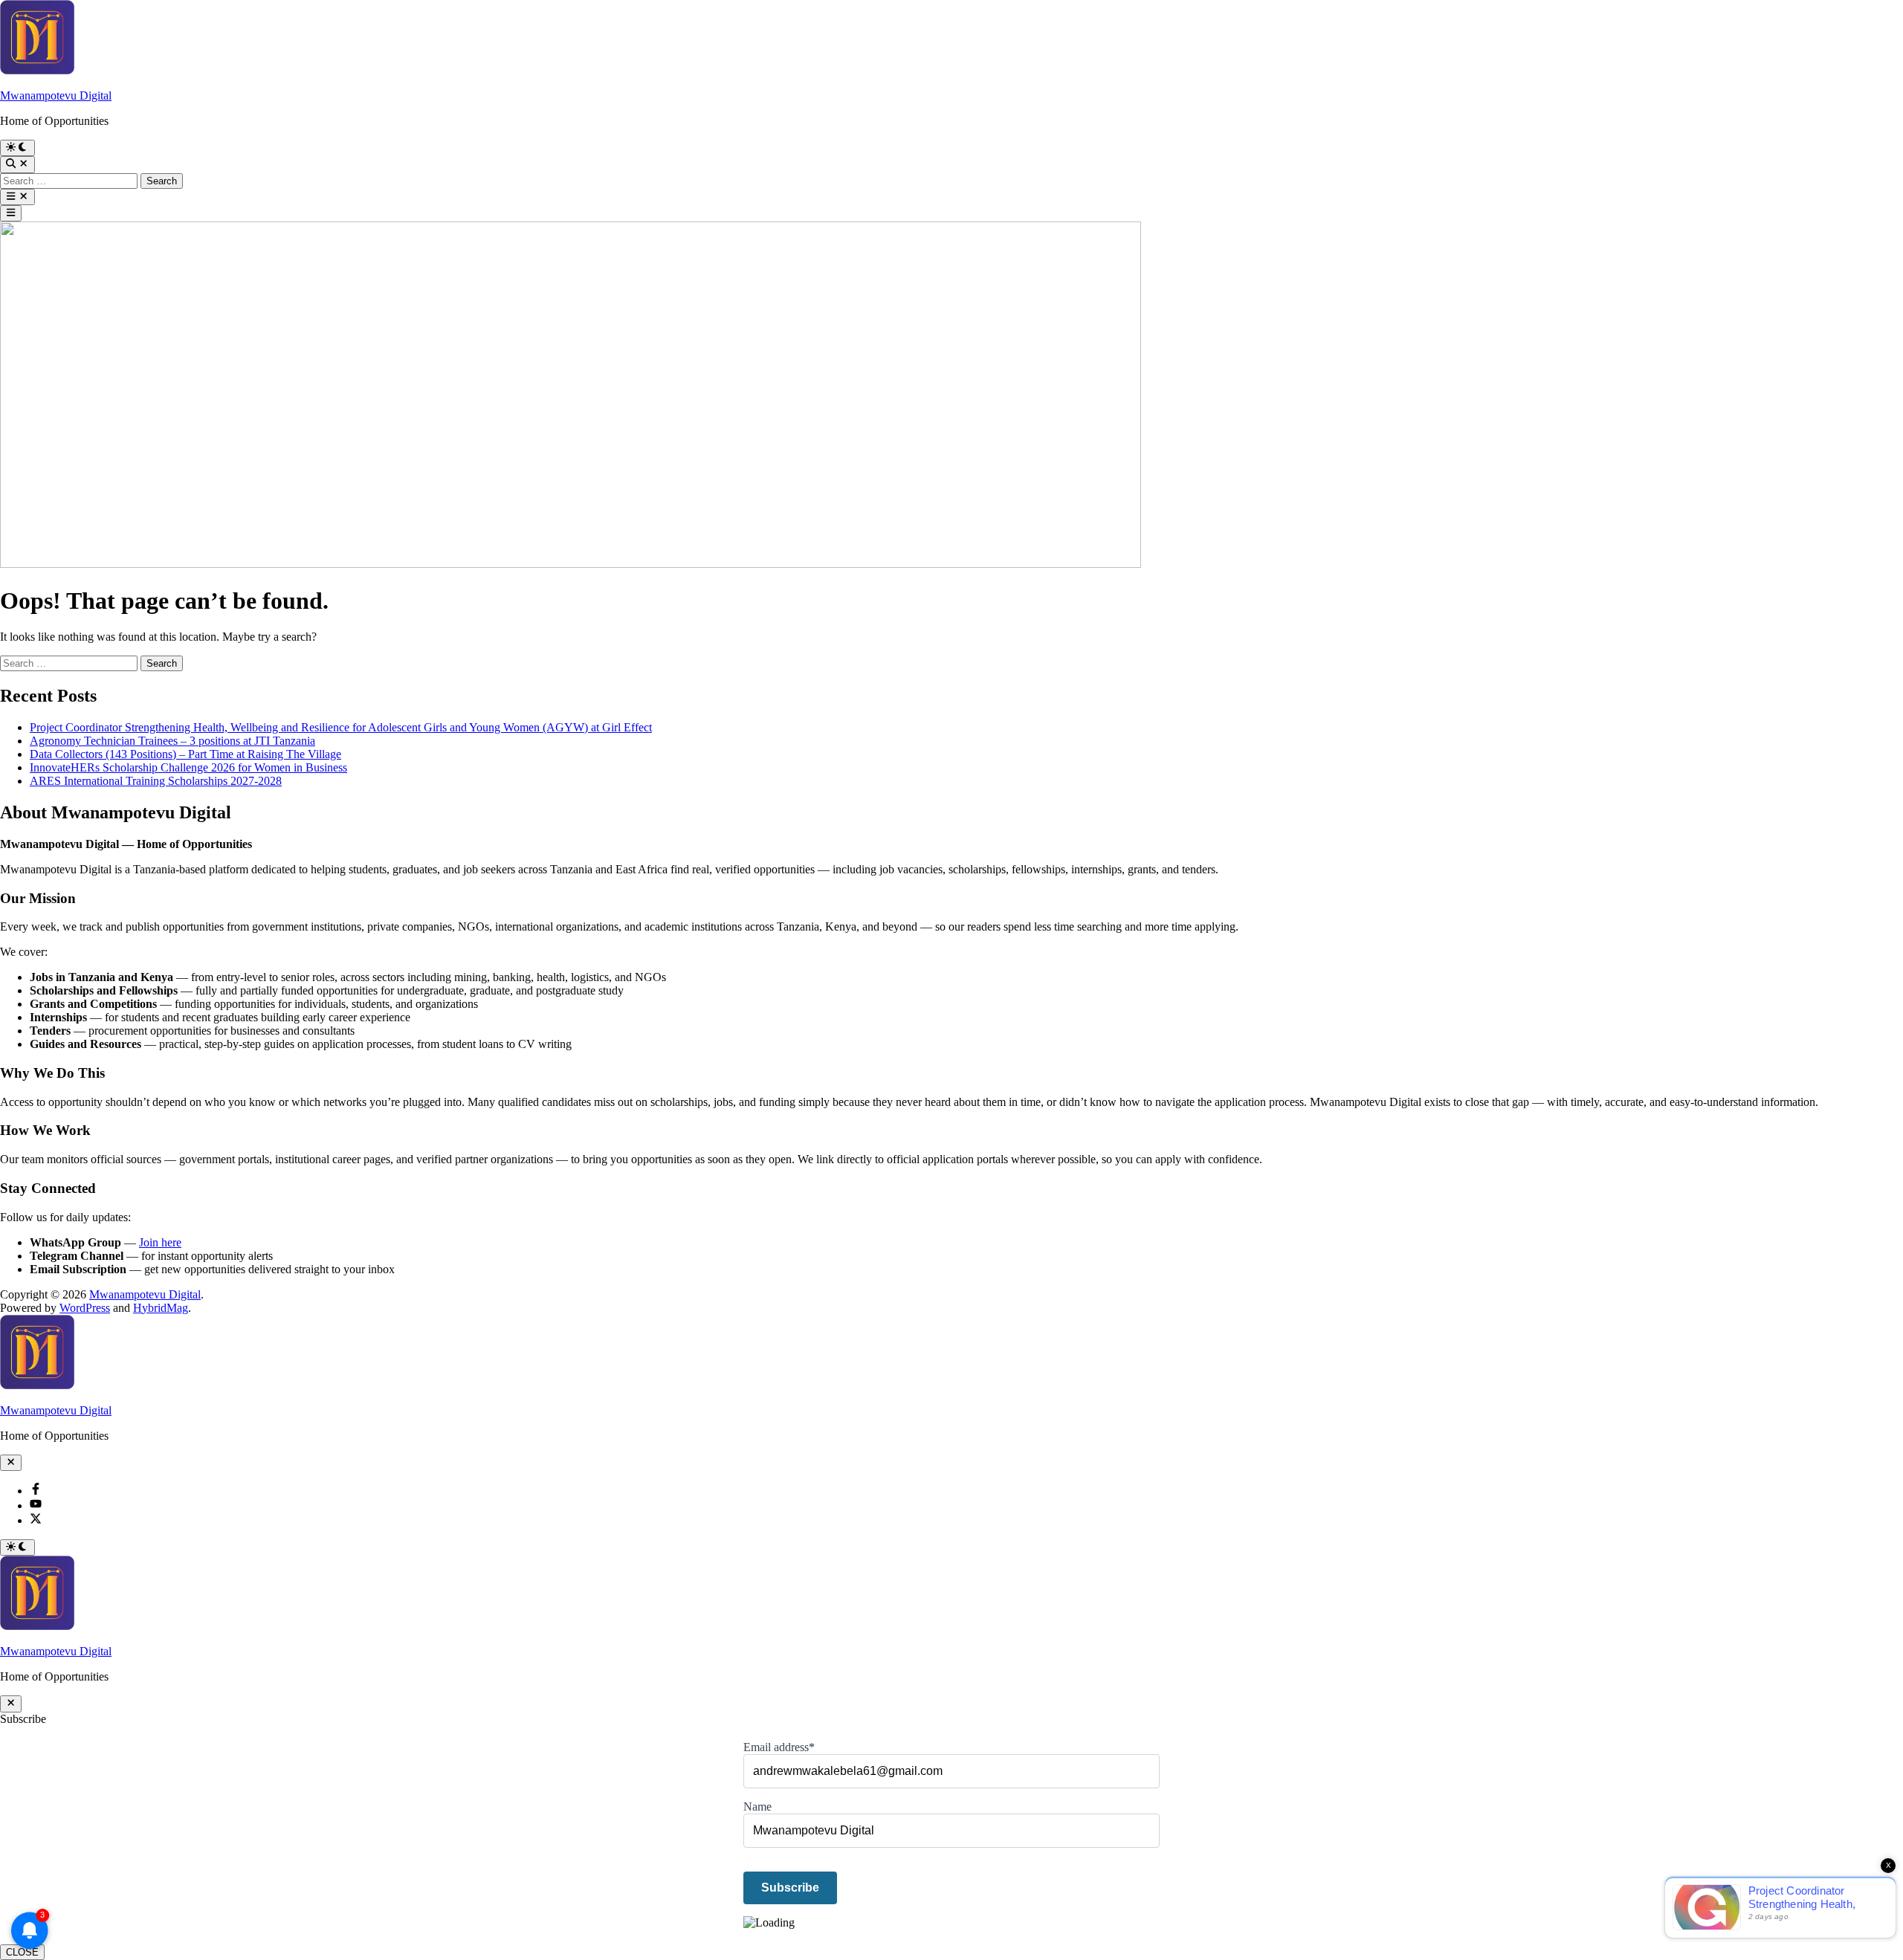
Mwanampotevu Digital (56, 96)
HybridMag (161, 1308)
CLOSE (22, 1952)
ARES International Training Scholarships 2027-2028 (156, 781)
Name (757, 1807)
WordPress (85, 1308)
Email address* (779, 1747)
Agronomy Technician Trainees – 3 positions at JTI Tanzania (172, 741)
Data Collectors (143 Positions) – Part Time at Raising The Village (185, 754)
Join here (160, 1242)
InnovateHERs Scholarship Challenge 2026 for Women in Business (188, 767)
